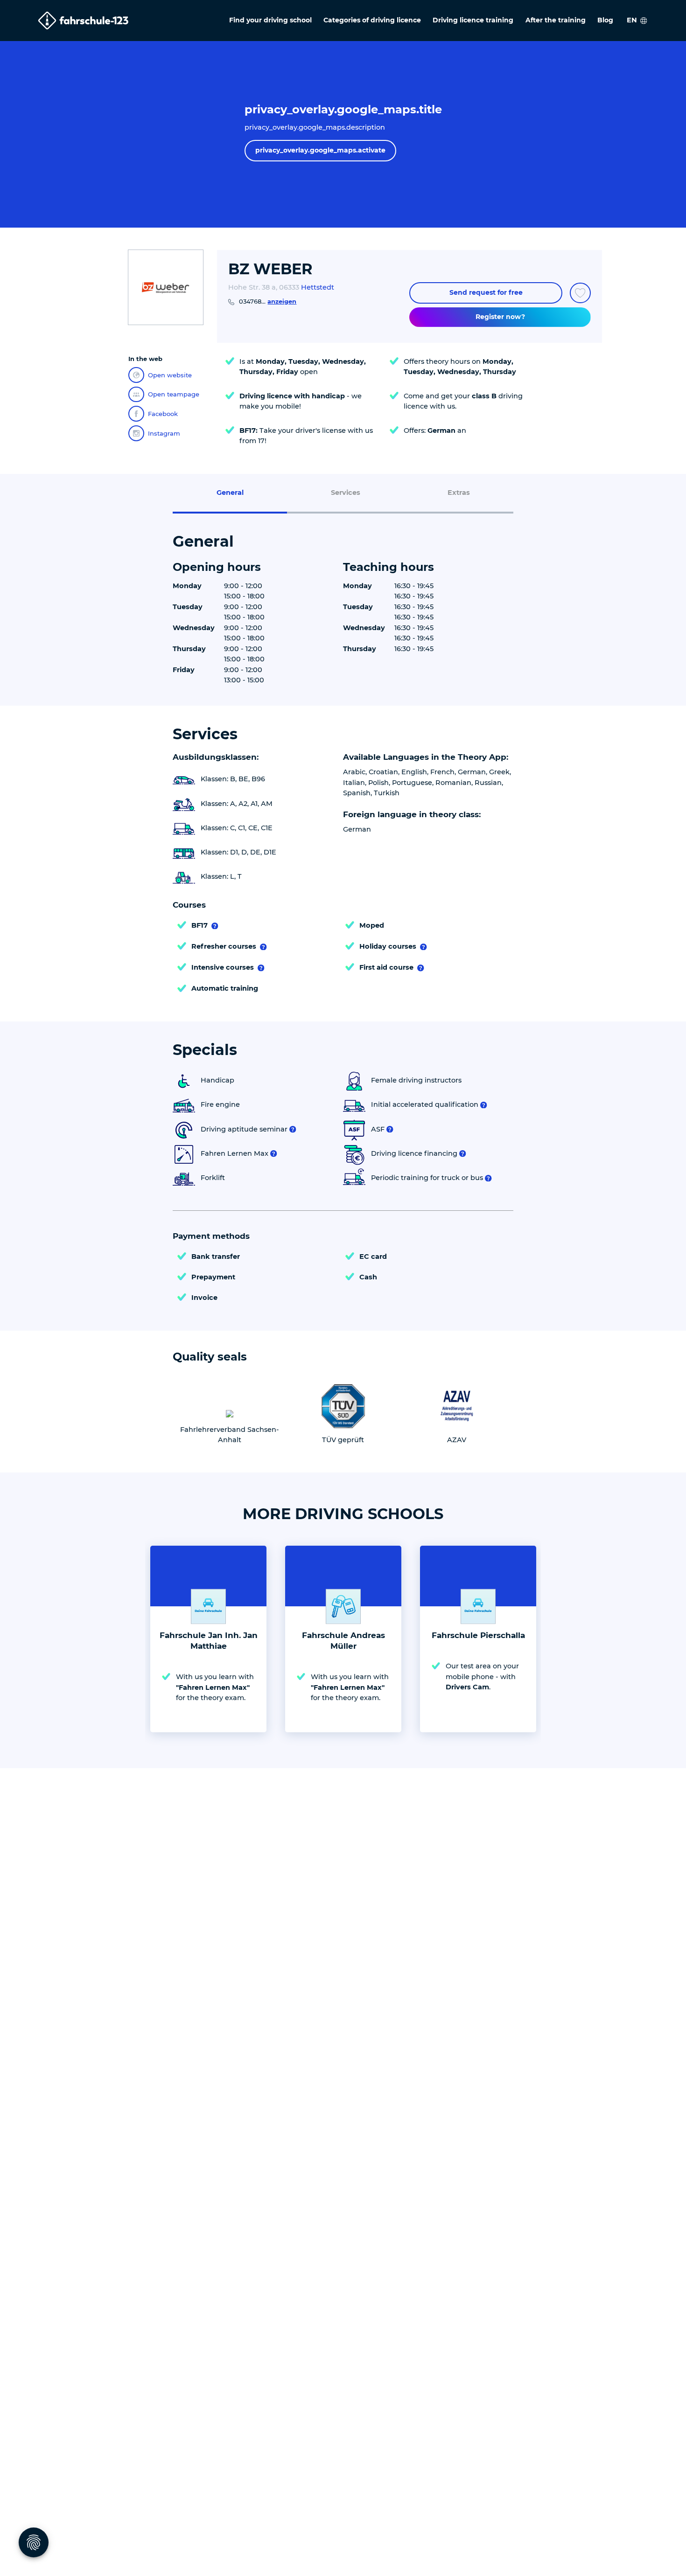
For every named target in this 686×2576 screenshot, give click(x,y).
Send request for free (486, 292)
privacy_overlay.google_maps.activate (320, 150)
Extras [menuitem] (459, 493)
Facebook (163, 414)
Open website (170, 375)
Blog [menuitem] (605, 20)
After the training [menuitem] (556, 20)
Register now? (500, 317)
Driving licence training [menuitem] (473, 20)
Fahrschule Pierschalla (478, 1635)
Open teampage (174, 394)
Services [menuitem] (346, 493)
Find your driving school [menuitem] (270, 20)
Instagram (164, 433)
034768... (268, 301)
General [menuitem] (230, 493)
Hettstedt (318, 287)
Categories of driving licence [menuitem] (372, 20)
